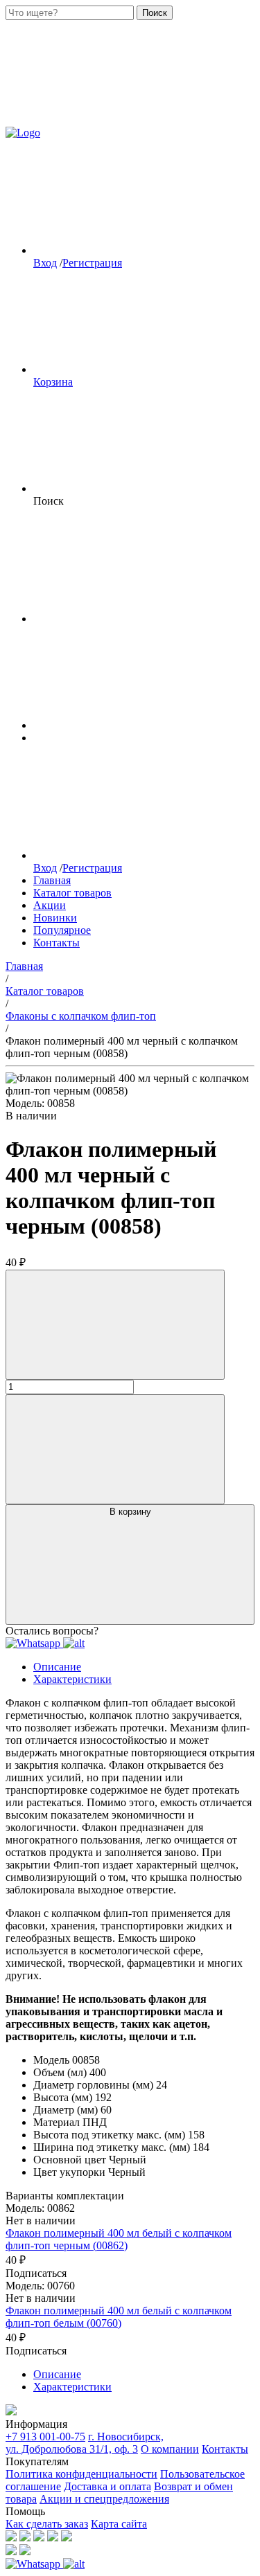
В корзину (130, 1512)
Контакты (57, 943)
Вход (45, 263)
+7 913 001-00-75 (45, 2437)
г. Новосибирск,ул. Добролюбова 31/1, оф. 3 (85, 2443)
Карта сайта (119, 2524)
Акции (50, 905)
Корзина (53, 382)
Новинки (55, 918)
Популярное (62, 930)
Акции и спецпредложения (104, 2499)
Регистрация (92, 263)
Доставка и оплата (107, 2486)
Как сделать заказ (47, 2524)
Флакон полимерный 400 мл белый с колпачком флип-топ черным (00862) (119, 2239)
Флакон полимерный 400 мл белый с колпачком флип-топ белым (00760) (119, 2317)
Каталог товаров (72, 893)
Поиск (155, 13)
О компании (170, 2449)
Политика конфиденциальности (81, 2474)
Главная (52, 880)
